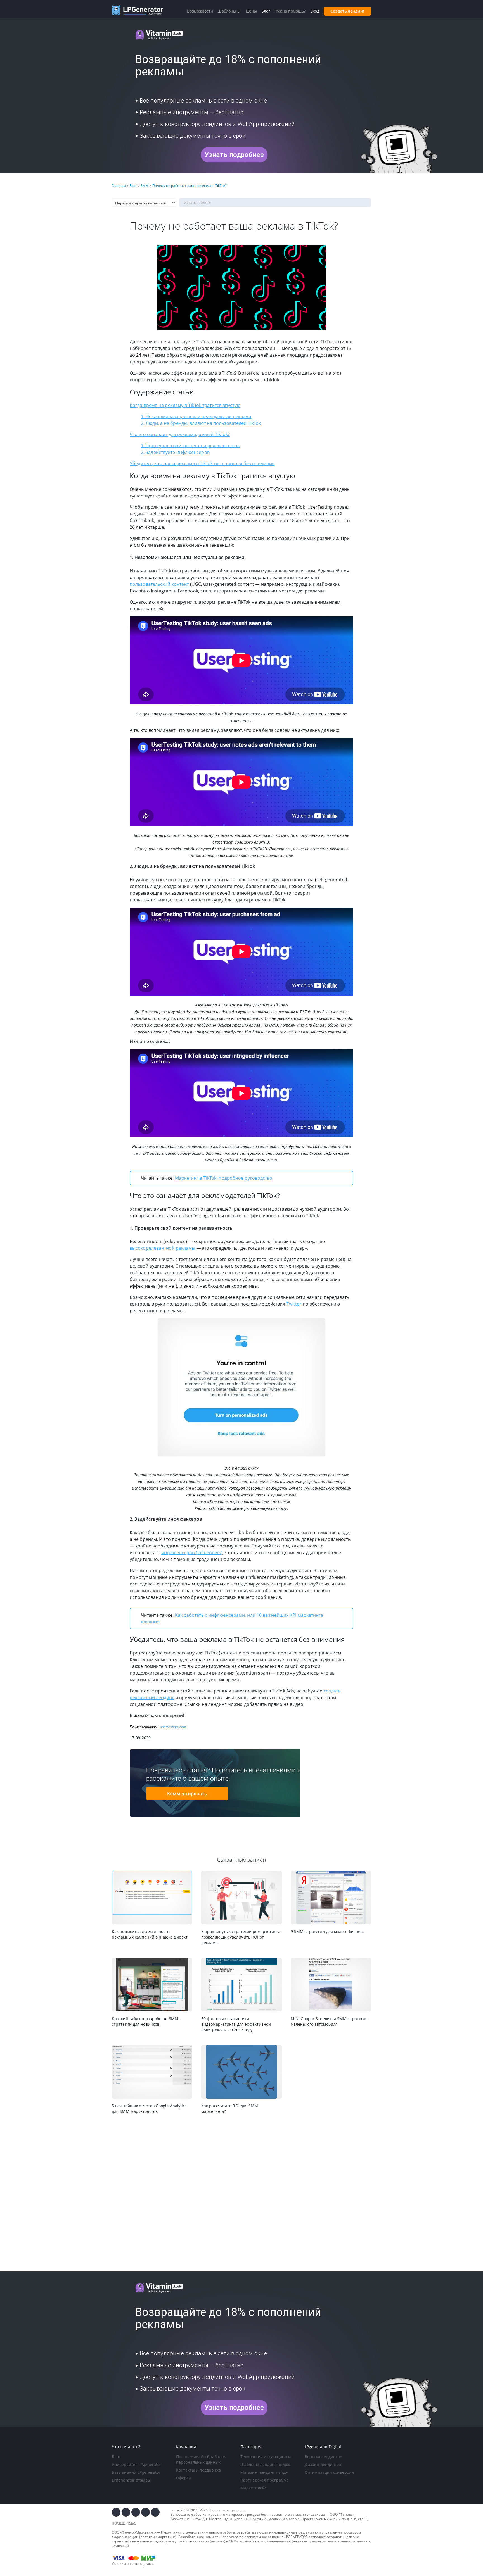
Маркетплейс (254, 2488)
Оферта (184, 2478)
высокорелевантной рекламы (163, 1248)
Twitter (294, 1304)
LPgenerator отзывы (131, 2480)
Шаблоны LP (229, 11)
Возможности (200, 11)
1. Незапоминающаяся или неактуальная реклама (196, 416)
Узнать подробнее (234, 155)
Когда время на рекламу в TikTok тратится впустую (185, 405)
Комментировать (187, 1794)
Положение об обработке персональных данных (201, 2459)
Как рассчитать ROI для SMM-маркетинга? (230, 2109)
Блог (116, 2457)
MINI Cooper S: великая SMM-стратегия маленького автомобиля (329, 2021)
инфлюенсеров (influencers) (192, 1553)
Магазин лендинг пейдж (264, 2472)
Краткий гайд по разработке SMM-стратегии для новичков (146, 2021)
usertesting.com (173, 1727)
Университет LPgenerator (137, 2464)
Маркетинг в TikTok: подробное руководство (224, 1178)
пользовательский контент (159, 584)
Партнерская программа (265, 2480)
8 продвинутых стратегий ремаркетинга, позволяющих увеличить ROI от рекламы (241, 1937)
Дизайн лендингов (323, 2464)
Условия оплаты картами (133, 2564)
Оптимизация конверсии (329, 2472)
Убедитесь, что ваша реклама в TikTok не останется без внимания (202, 463)
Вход (315, 11)
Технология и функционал (266, 2457)
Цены (251, 11)
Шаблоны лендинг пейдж (265, 2464)
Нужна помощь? (290, 11)
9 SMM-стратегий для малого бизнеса (328, 1931)
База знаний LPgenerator (136, 2472)
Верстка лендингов (323, 2457)
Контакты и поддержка (198, 2470)
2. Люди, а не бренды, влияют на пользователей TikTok (201, 423)
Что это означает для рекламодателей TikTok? (180, 434)
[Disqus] (241, 2193)
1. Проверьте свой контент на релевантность (190, 446)
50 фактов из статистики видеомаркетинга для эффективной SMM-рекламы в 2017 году (236, 2024)
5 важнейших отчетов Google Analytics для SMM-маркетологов (149, 2109)
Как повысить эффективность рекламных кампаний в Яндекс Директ (150, 1934)
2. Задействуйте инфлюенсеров (175, 452)
